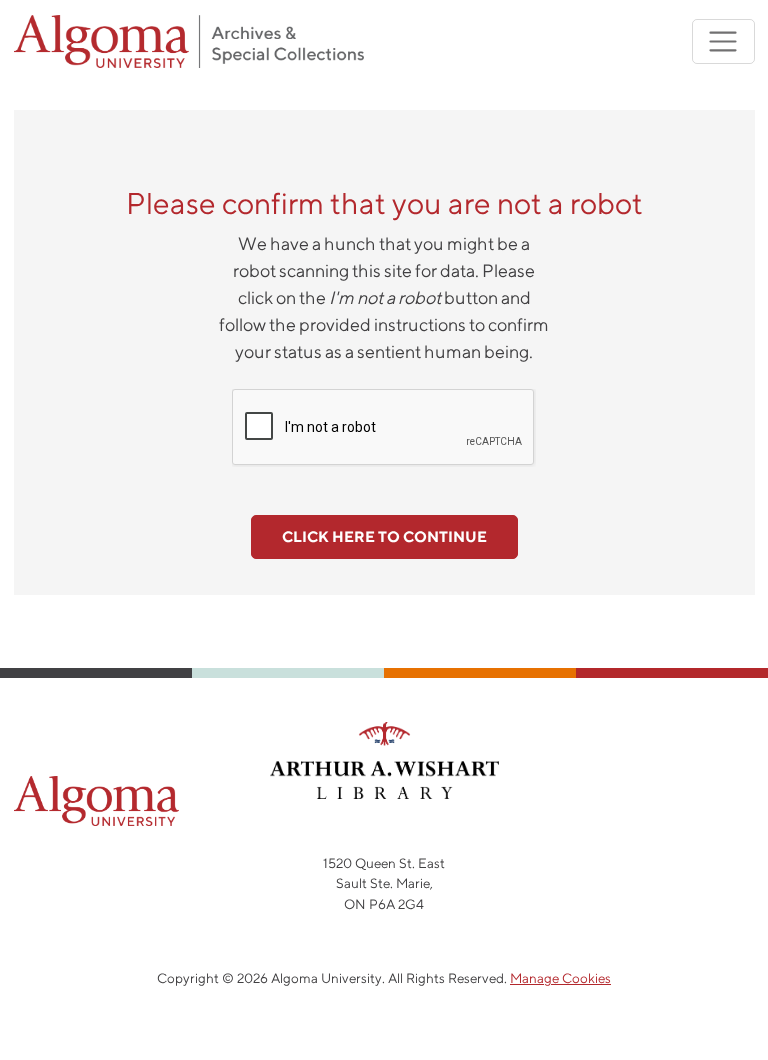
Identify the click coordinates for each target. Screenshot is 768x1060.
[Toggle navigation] (723, 41)
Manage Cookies (560, 978)
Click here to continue (384, 536)
